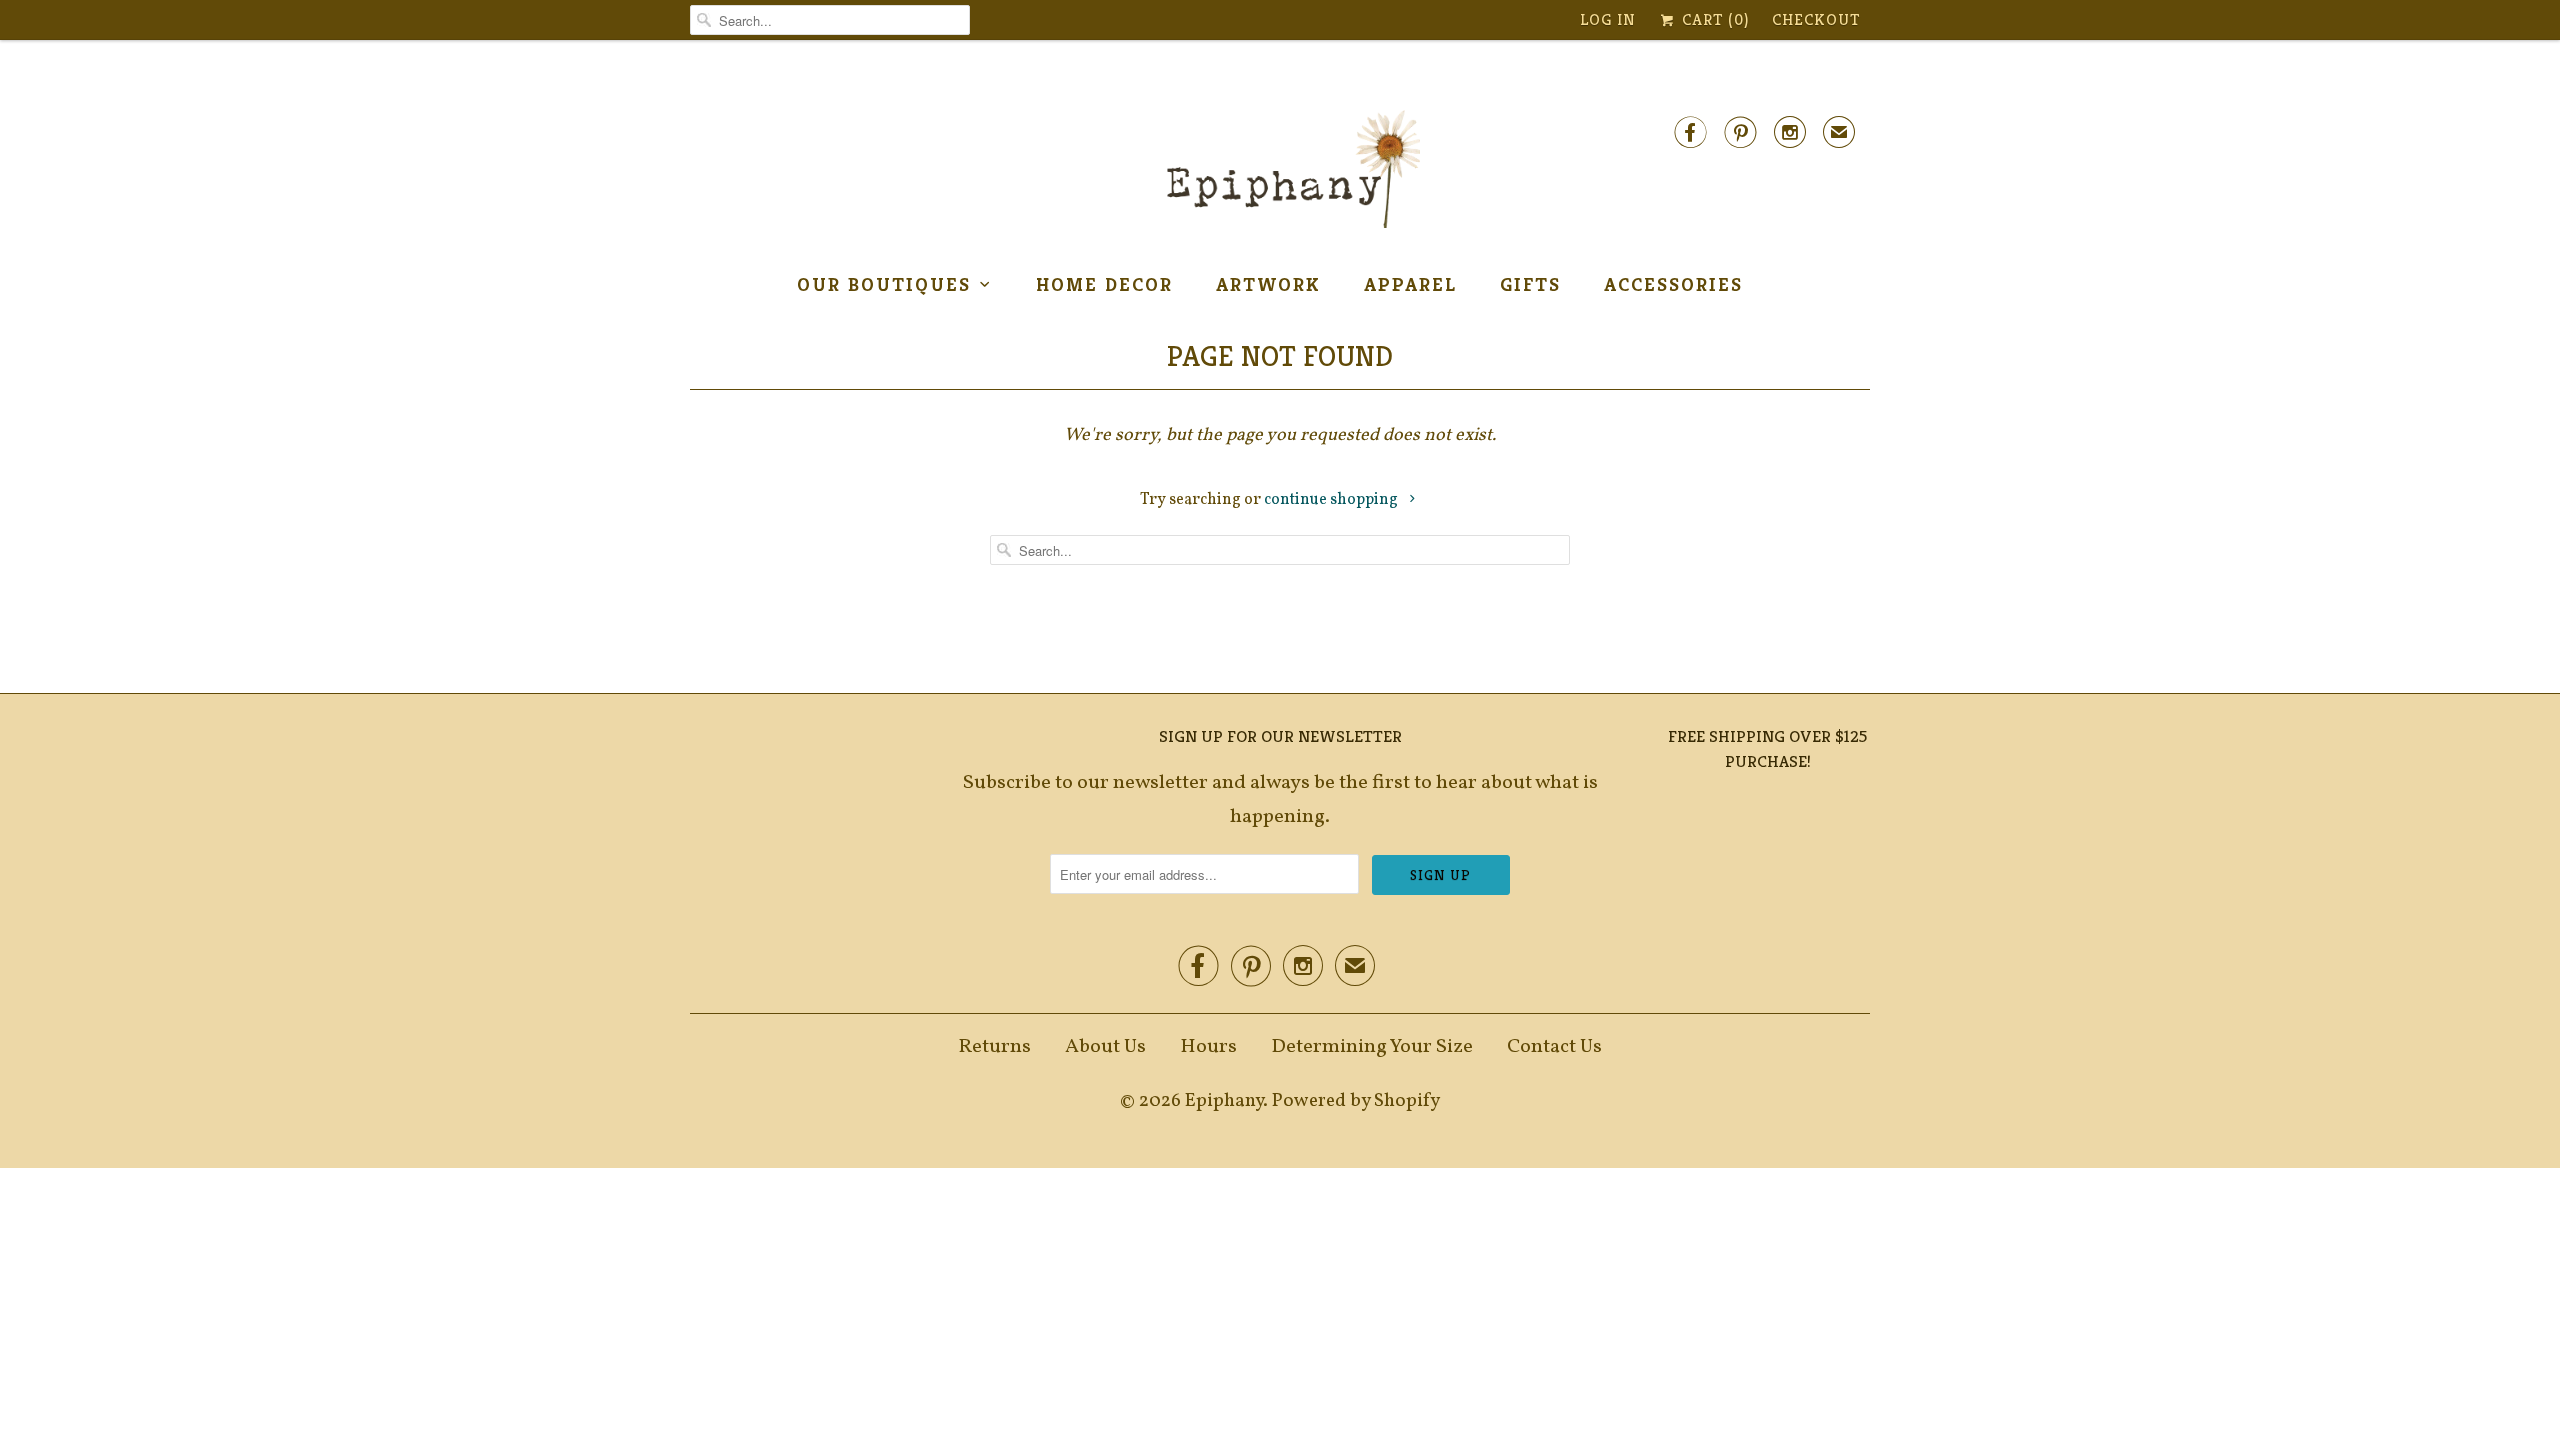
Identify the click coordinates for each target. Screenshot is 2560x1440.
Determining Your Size (1372, 1047)
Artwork (1268, 284)
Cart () (1713, 19)
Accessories (1673, 284)
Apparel (1410, 284)
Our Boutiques (884, 284)
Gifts (1530, 284)
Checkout (1816, 19)
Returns (994, 1047)
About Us (1105, 1047)
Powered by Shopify (1356, 1101)
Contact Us (1554, 1047)
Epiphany (1224, 1101)
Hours (1208, 1047)
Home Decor (1104, 284)
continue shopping (1332, 500)
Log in (1608, 19)
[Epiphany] (1280, 170)
